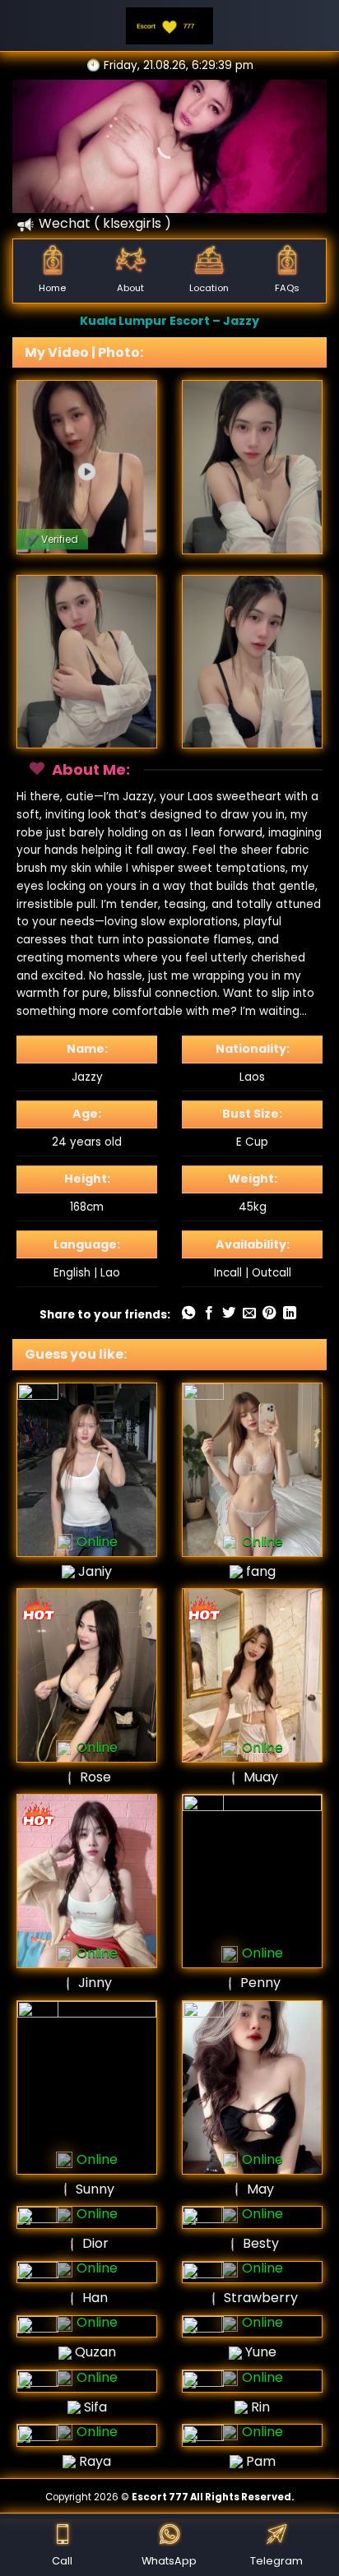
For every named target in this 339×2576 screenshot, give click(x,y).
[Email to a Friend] (249, 1313)
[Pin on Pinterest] (269, 1313)
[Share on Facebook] (209, 1313)
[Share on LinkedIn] (290, 1313)
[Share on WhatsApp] (188, 1313)
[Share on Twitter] (229, 1313)
